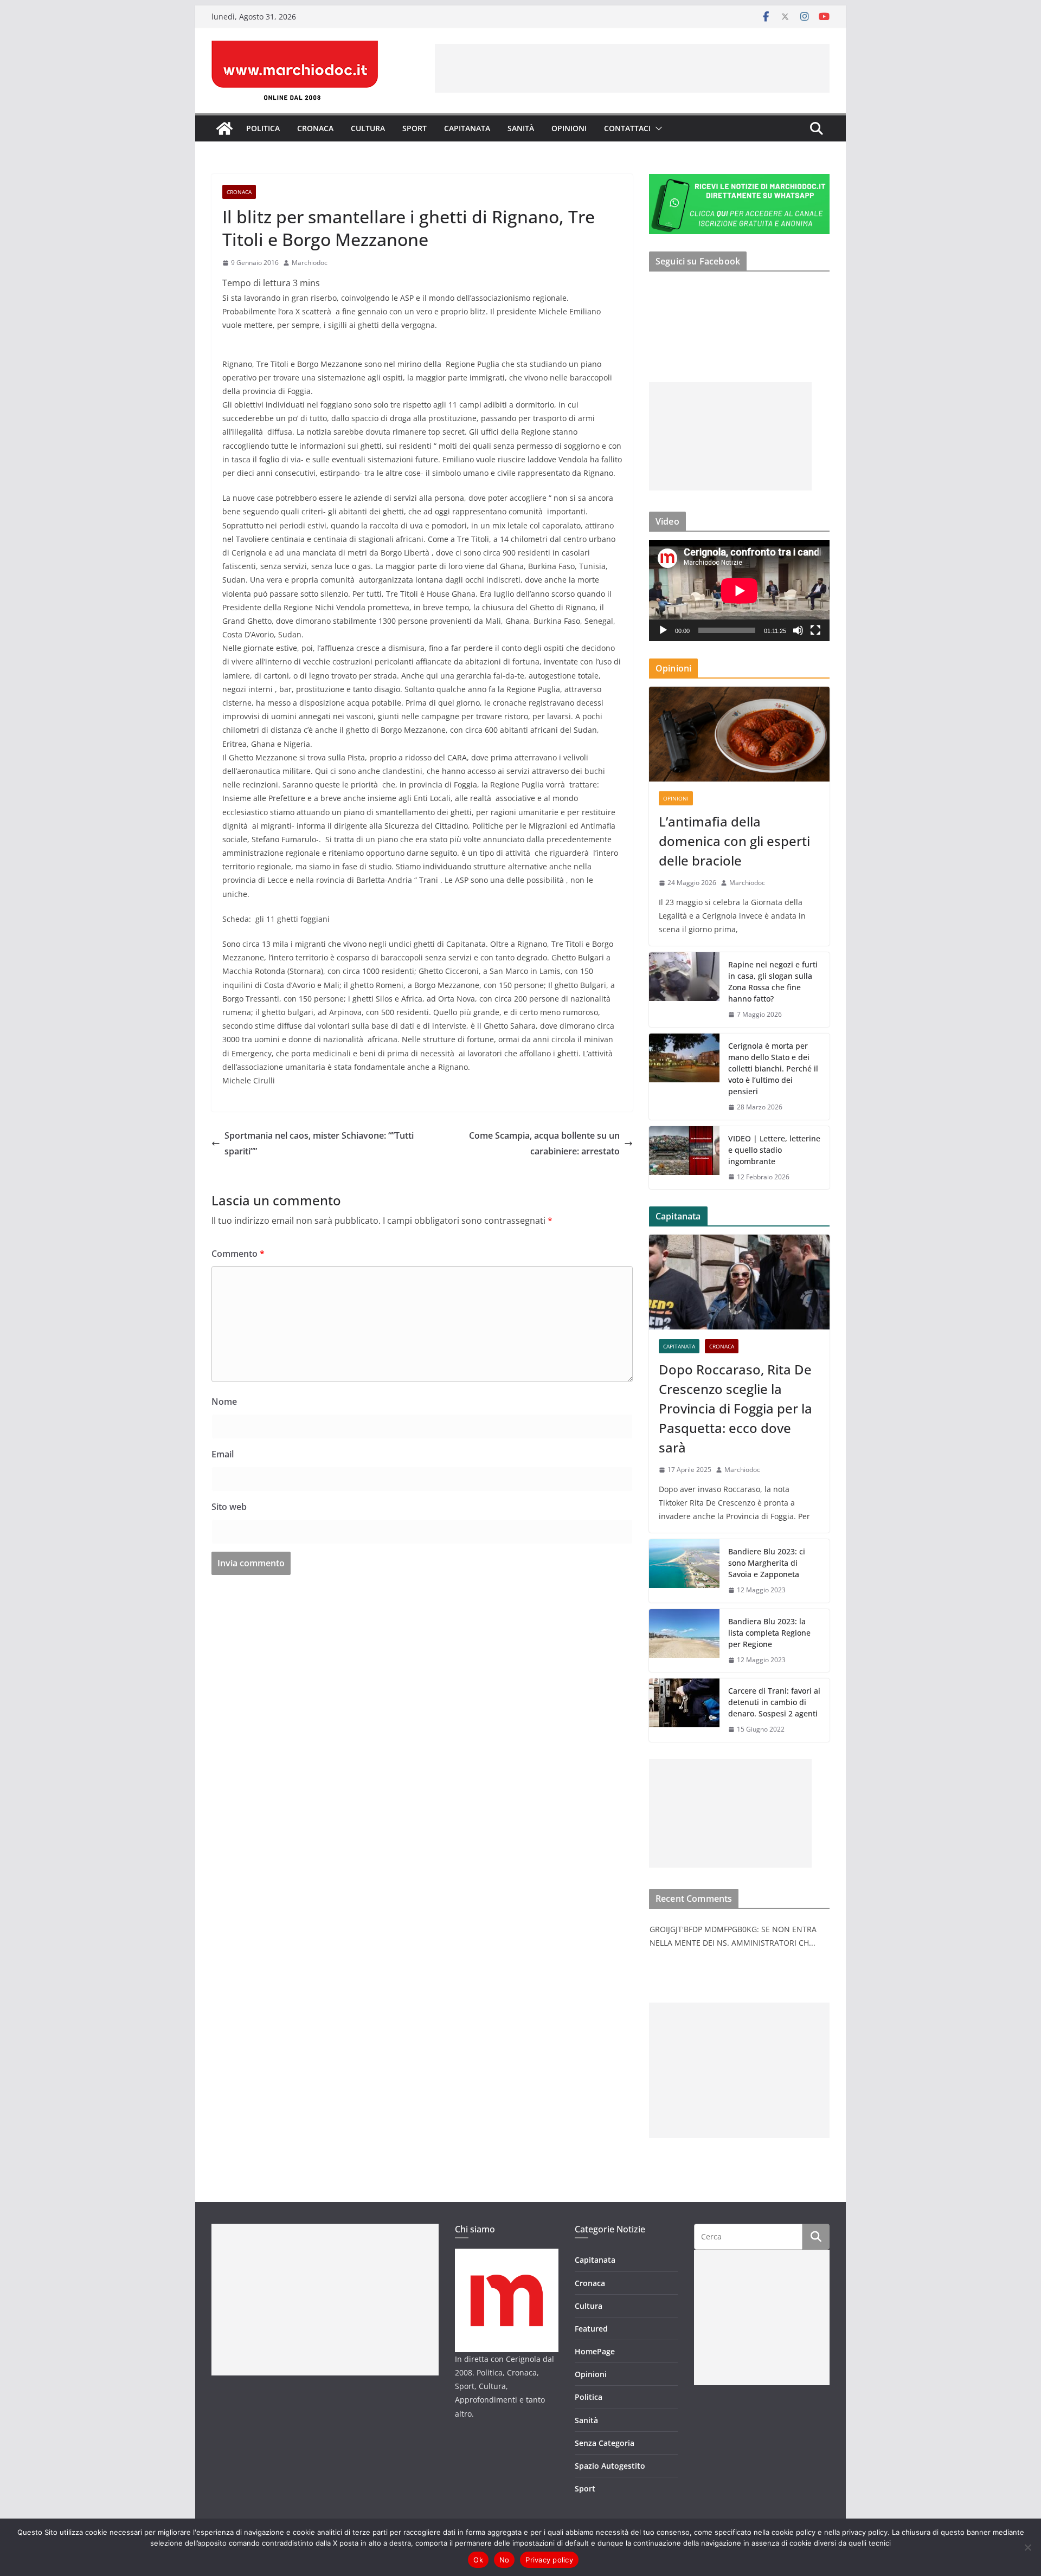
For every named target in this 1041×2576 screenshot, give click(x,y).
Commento (238, 1254)
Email (223, 1454)
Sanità (521, 128)
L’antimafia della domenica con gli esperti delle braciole (734, 841)
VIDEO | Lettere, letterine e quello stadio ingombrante (774, 1150)
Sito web (229, 1507)
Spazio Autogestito (610, 2466)
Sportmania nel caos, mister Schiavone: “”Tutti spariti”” (319, 1143)
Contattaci (627, 128)
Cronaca (315, 128)
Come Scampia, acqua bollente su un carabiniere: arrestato (544, 1143)
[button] (657, 128)
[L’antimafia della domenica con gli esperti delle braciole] (739, 734)
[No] (1027, 2547)
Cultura (368, 128)
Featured (591, 2329)
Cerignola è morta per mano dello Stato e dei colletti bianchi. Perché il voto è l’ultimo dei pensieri (773, 1069)
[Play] (663, 630)
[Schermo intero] (815, 630)
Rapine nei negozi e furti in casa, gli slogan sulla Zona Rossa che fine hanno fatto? (773, 982)
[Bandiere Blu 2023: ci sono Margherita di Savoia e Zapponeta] (684, 1571)
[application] (739, 590)
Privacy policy (549, 2560)
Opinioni (569, 128)
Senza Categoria (605, 2443)
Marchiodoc (310, 263)
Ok (478, 2560)
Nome (224, 1402)
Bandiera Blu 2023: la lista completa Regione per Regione (769, 1633)
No (505, 2560)
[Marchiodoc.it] (224, 128)
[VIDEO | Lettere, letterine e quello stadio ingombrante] (684, 1158)
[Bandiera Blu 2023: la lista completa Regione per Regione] (684, 1641)
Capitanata (467, 128)
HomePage (595, 2351)
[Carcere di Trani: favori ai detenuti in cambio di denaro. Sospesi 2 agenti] (684, 1710)
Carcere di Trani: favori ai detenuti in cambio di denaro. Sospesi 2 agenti (774, 1702)
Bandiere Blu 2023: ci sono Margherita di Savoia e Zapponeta (767, 1563)
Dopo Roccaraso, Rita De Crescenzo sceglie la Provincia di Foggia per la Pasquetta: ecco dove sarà (735, 1408)
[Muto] (798, 630)
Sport (415, 128)
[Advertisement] (632, 68)
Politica (263, 128)
